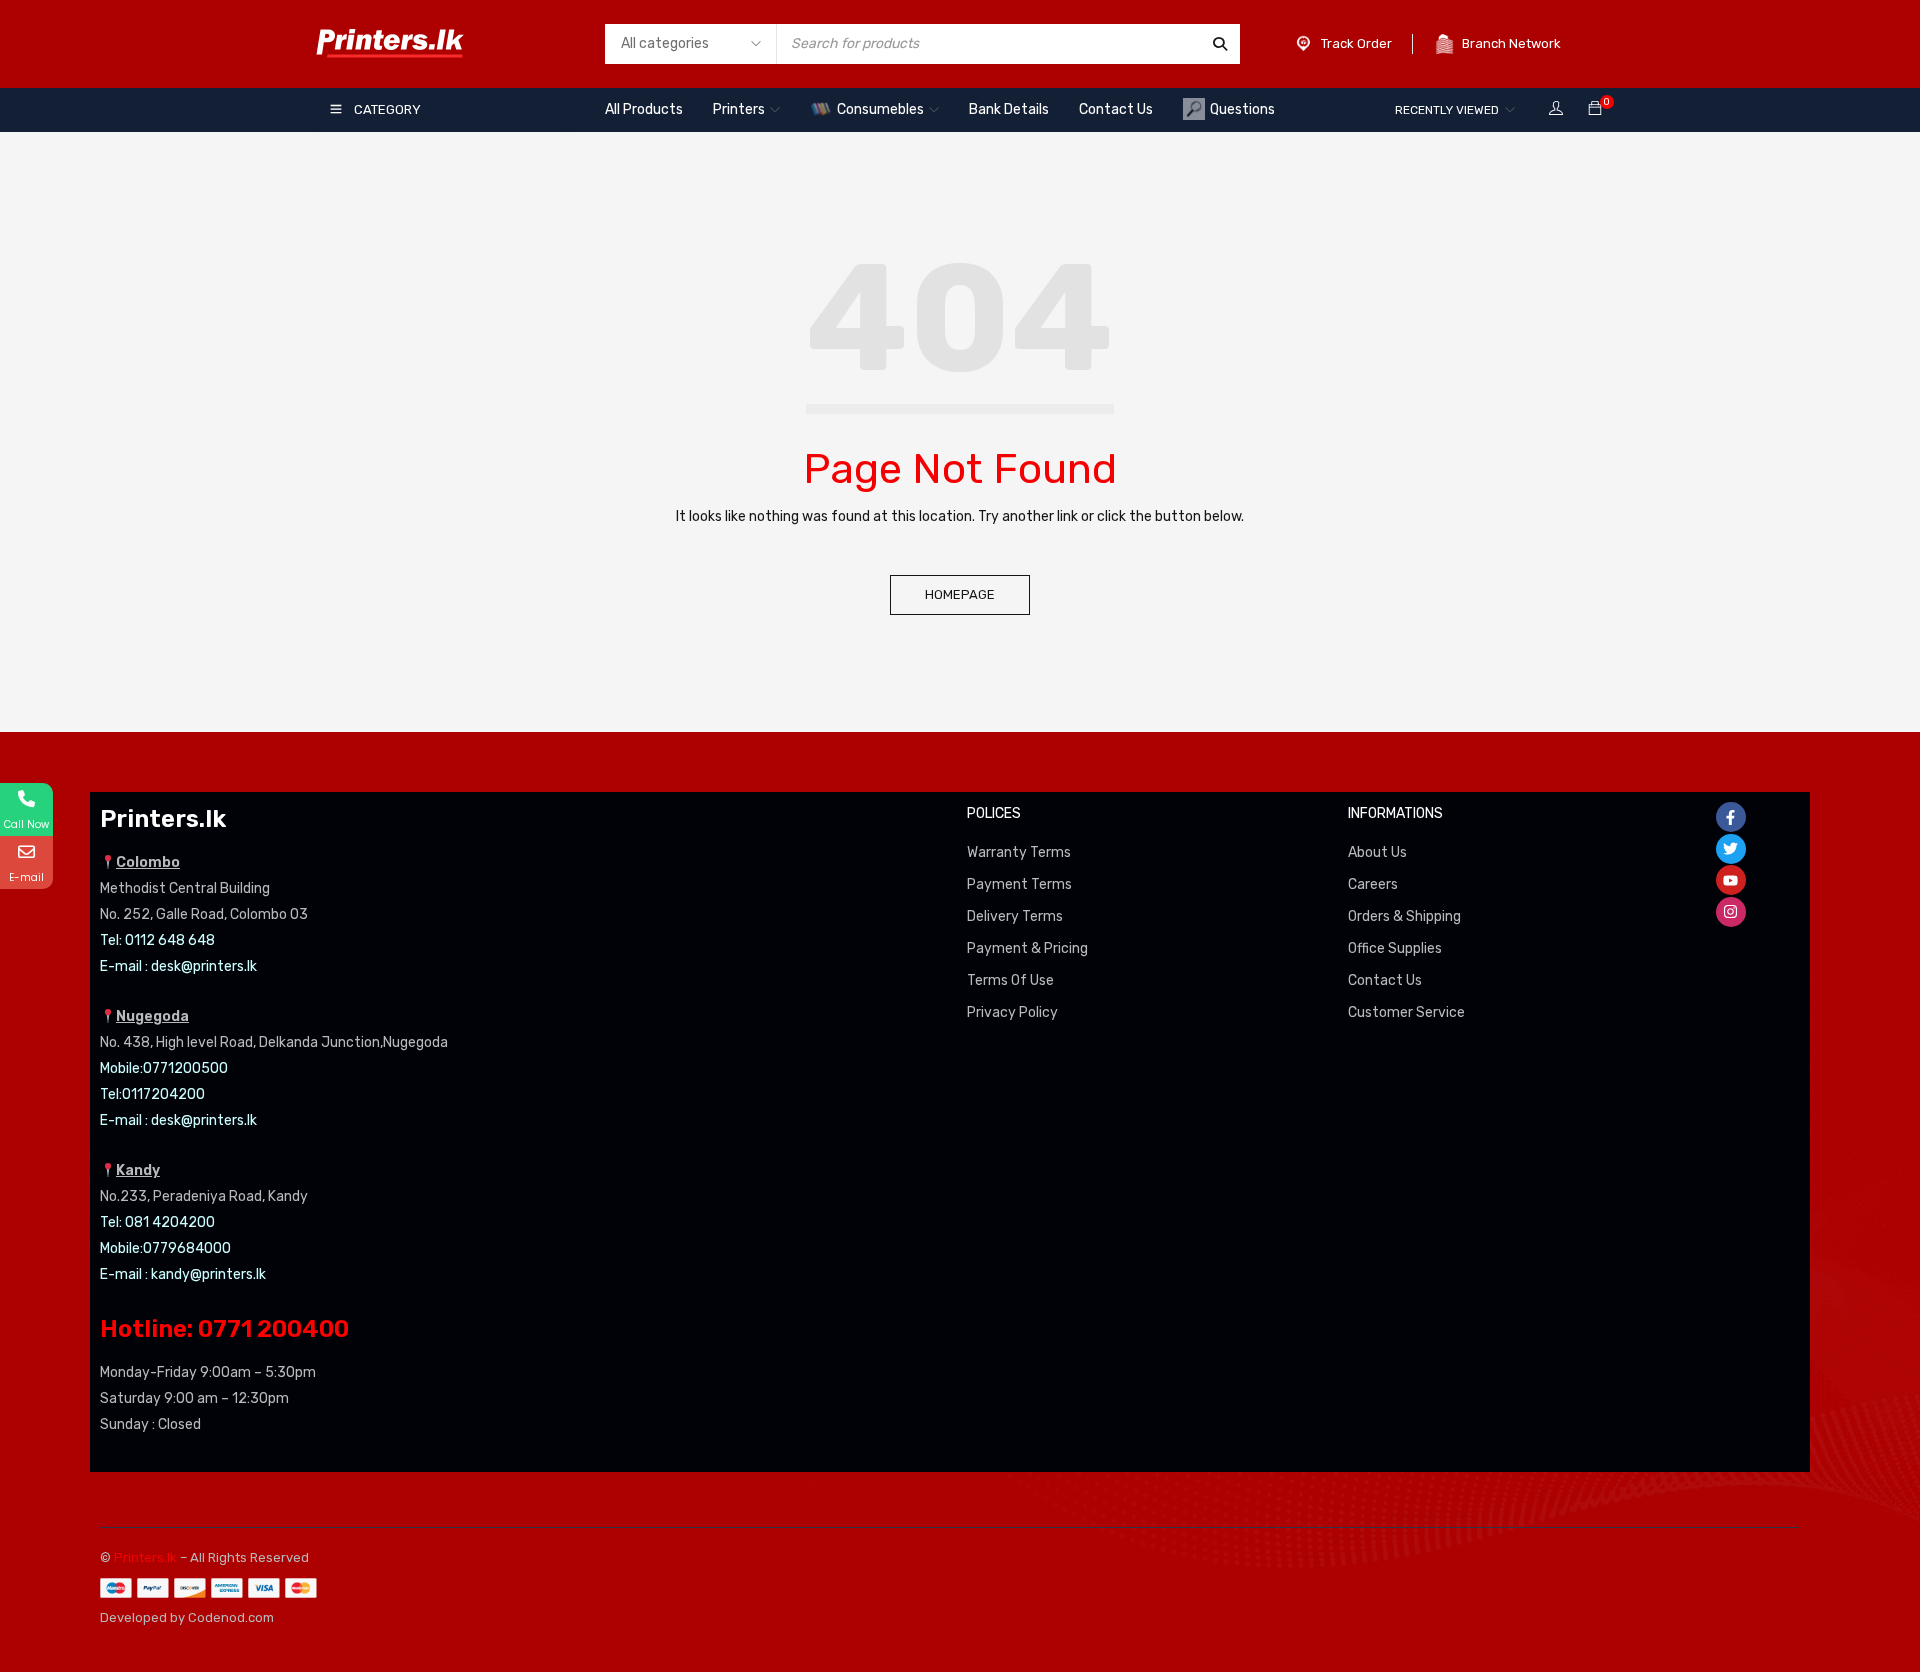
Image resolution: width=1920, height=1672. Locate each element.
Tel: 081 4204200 (157, 1222)
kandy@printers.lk (208, 1274)
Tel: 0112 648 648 (157, 940)
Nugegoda (152, 1016)
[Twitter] (1731, 849)
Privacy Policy (1012, 1012)
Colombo (148, 862)
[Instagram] (1731, 912)
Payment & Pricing (1027, 948)
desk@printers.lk (204, 966)
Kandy (138, 1170)
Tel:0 (115, 1094)
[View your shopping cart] (1595, 109)
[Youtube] (1731, 880)
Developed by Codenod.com (187, 1617)
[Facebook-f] (1731, 817)
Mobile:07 (130, 1068)
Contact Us (1385, 980)
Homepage (960, 594)
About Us (1377, 852)
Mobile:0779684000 (165, 1248)
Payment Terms (1019, 884)
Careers (1373, 884)
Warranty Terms (1019, 852)
